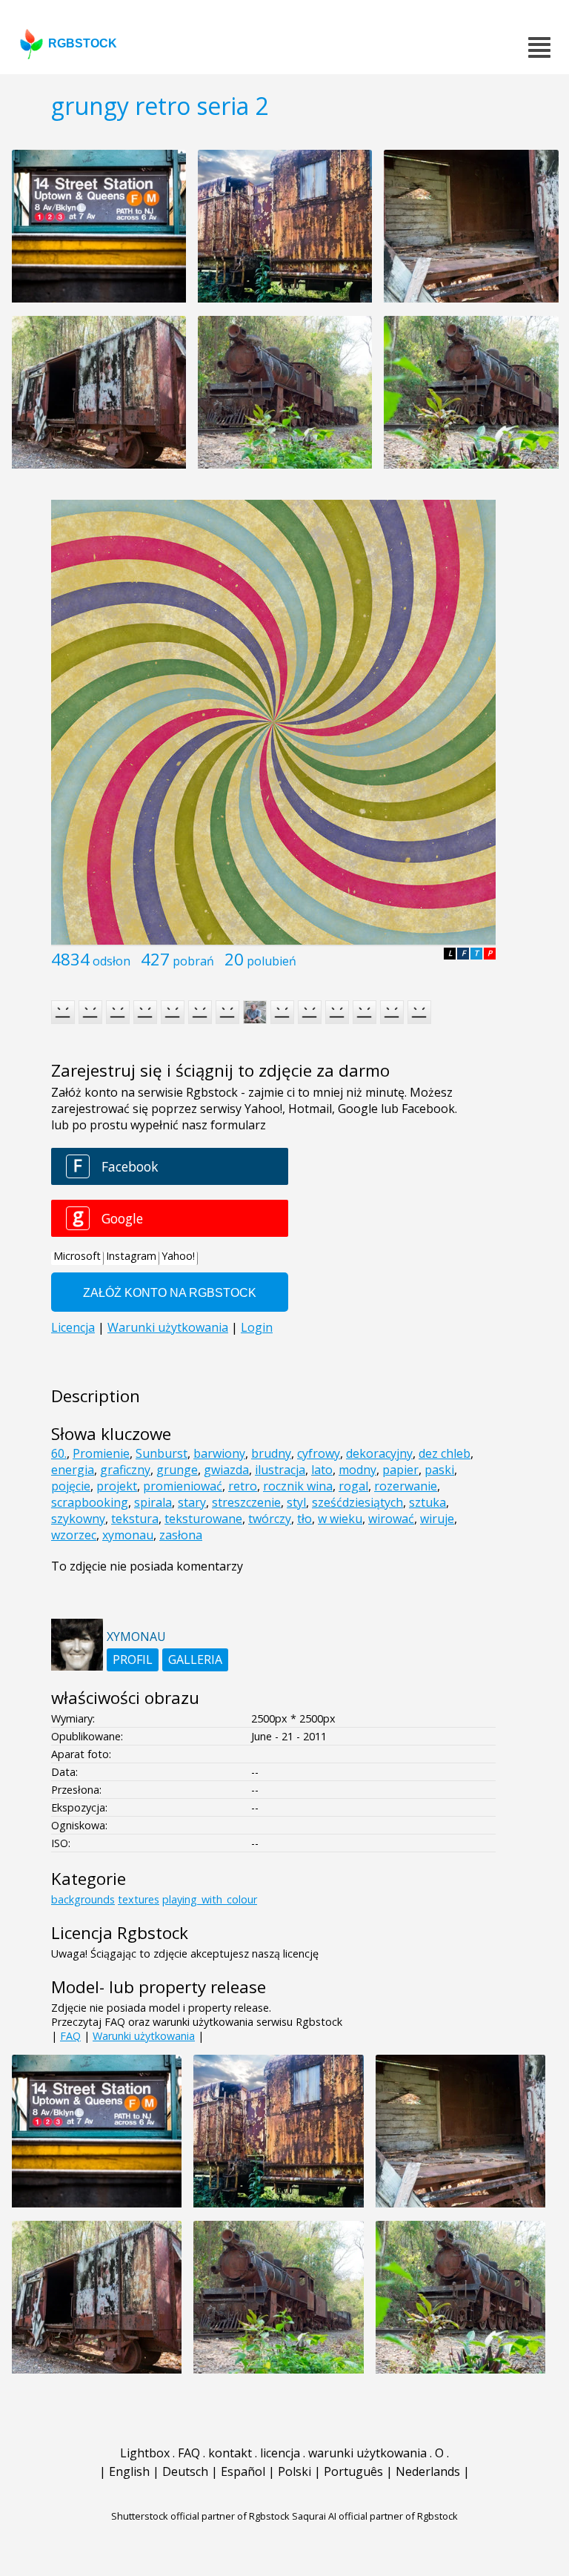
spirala (153, 1502)
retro (243, 1486)
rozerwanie (406, 1486)
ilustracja (280, 1470)
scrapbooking (90, 1502)
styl (296, 1502)
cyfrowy (319, 1453)
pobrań (193, 961)
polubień (272, 961)
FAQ (70, 2036)
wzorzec (74, 1535)
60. (59, 1453)
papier (400, 1470)
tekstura (135, 1519)
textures (139, 1899)
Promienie (101, 1453)
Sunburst (162, 1453)
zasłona (181, 1535)
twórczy (270, 1519)
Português (353, 2471)
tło (305, 1519)
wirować (391, 1519)
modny (357, 1470)
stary (192, 1502)
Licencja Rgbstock (120, 1933)
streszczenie (246, 1502)
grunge (177, 1470)
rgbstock (83, 43)
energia (73, 1470)
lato (322, 1470)
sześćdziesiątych (357, 1502)
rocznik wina (298, 1486)
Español (243, 2471)
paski (439, 1470)
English (129, 2471)
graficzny (125, 1470)
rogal (353, 1486)
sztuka (427, 1502)
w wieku (340, 1519)
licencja (280, 2453)
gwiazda (226, 1470)
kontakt (230, 2453)
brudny (271, 1453)
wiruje (437, 1519)
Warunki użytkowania (144, 2036)
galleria (195, 1659)
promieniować (183, 1486)
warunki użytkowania (367, 2453)
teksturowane (203, 1519)
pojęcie (71, 1486)
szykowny (78, 1519)
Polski (295, 2471)
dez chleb (445, 1453)
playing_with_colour (210, 1899)
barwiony (219, 1453)
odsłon (112, 961)
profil (133, 1659)
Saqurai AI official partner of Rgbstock (375, 2516)
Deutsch (185, 2471)
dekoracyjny (379, 1453)
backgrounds (83, 1899)
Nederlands (428, 2471)
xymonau (128, 1535)
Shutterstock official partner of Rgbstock (200, 2516)
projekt (117, 1486)
